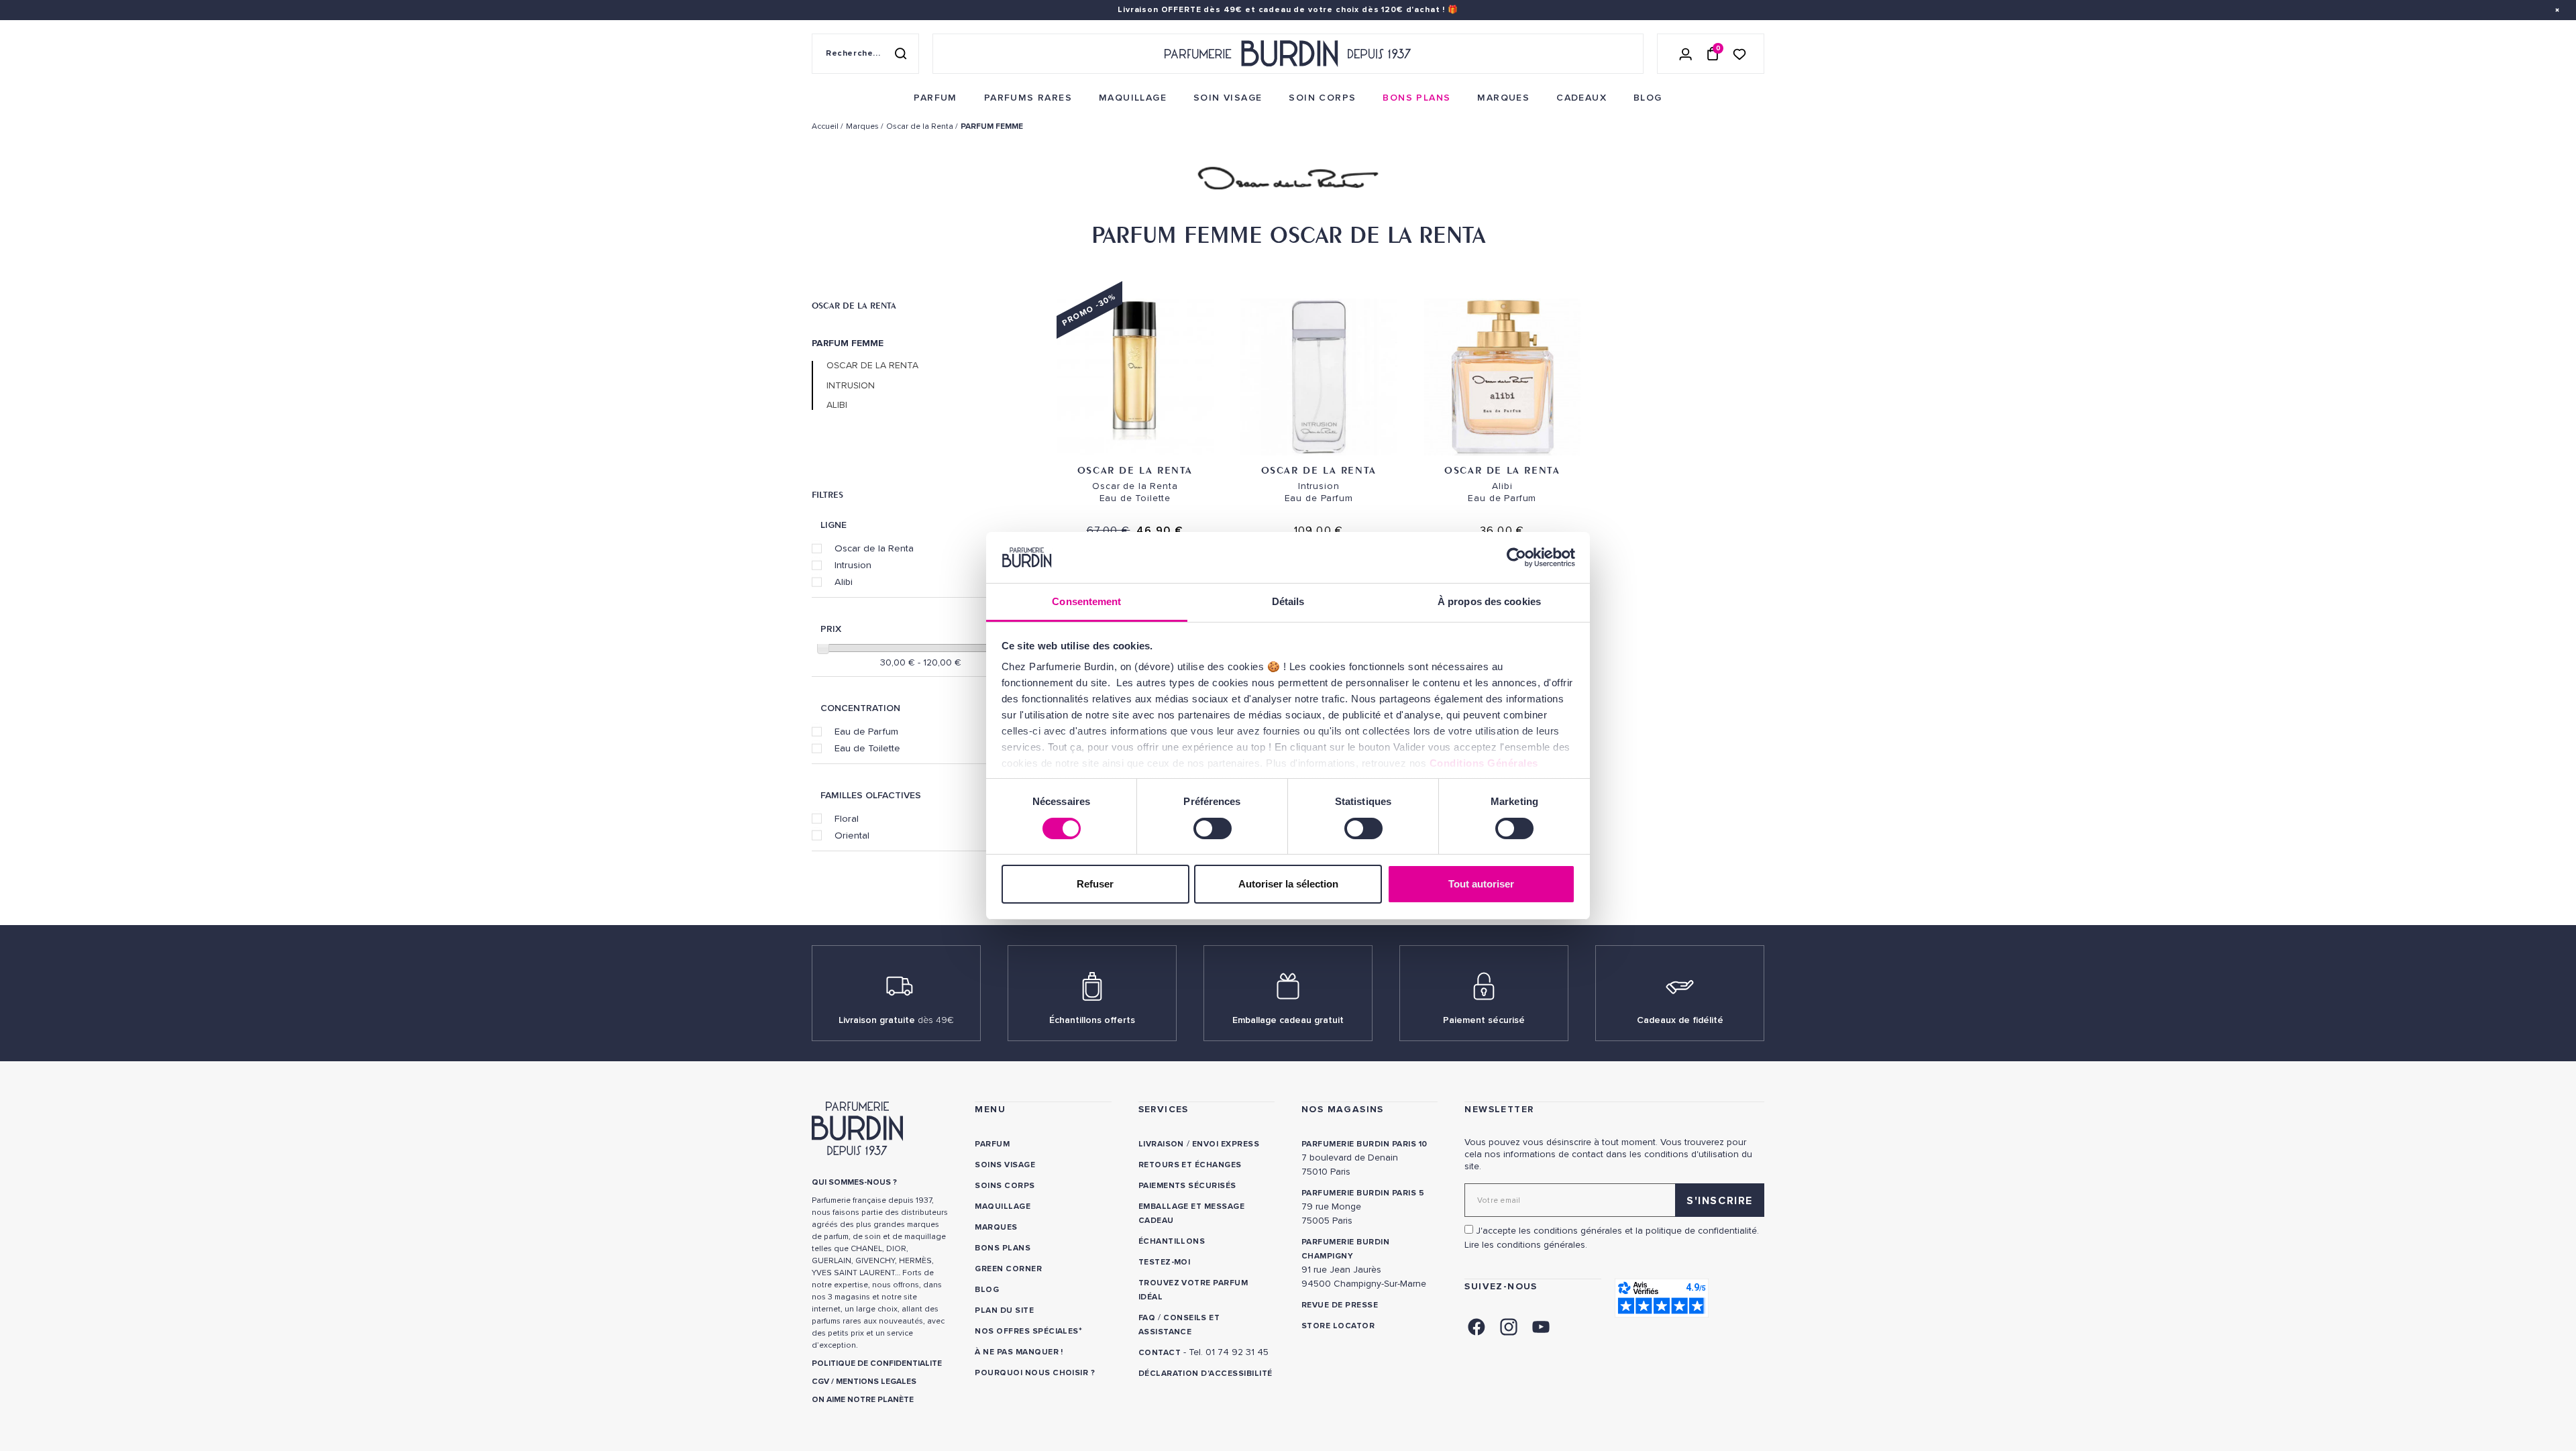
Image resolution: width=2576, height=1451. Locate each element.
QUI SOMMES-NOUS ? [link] (854, 1182)
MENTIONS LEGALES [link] (876, 1382)
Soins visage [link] (1005, 1165)
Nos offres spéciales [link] (1027, 1331)
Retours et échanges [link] (1190, 1165)
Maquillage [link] (1003, 1206)
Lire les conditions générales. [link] (1526, 1245)
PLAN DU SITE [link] (1004, 1310)
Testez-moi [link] (1165, 1262)
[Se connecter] (1686, 54)
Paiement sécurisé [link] (1484, 1020)
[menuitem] (935, 98)
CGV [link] (820, 1382)
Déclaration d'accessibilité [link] (1205, 1374)
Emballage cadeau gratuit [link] (1288, 1020)
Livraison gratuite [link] (896, 1020)
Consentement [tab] (1086, 601)
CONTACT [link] (1160, 1353)
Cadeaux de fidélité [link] (1680, 1020)
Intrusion (851, 386)
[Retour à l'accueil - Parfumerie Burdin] (1288, 54)
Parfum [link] (992, 1144)
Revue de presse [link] (1340, 1305)
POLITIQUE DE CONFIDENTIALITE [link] (877, 1363)
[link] (935, 98)
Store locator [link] (1338, 1326)
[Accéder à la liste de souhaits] (1739, 53)
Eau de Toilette (867, 748)
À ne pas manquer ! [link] (1019, 1352)
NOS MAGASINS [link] (1343, 1109)
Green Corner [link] (1008, 1269)
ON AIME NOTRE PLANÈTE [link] (863, 1400)
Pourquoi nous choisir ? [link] (1035, 1373)
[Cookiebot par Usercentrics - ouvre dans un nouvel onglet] (1516, 557)
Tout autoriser (1481, 884)
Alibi (837, 405)
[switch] (1213, 828)
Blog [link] (987, 1290)
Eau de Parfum (866, 731)
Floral (847, 818)
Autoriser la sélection (1288, 884)
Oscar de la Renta (854, 305)
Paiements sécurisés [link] (1187, 1186)
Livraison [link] (1161, 1144)
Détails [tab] (1288, 601)
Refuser (1095, 884)
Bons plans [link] (1003, 1248)
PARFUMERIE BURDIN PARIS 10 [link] (1364, 1144)
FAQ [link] (1147, 1318)
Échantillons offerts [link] (1092, 1020)
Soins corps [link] (1005, 1186)
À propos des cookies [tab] (1489, 601)
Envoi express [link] (1226, 1144)
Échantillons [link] (1172, 1241)
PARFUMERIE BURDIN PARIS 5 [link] (1363, 1193)
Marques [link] (996, 1227)
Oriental (852, 835)
